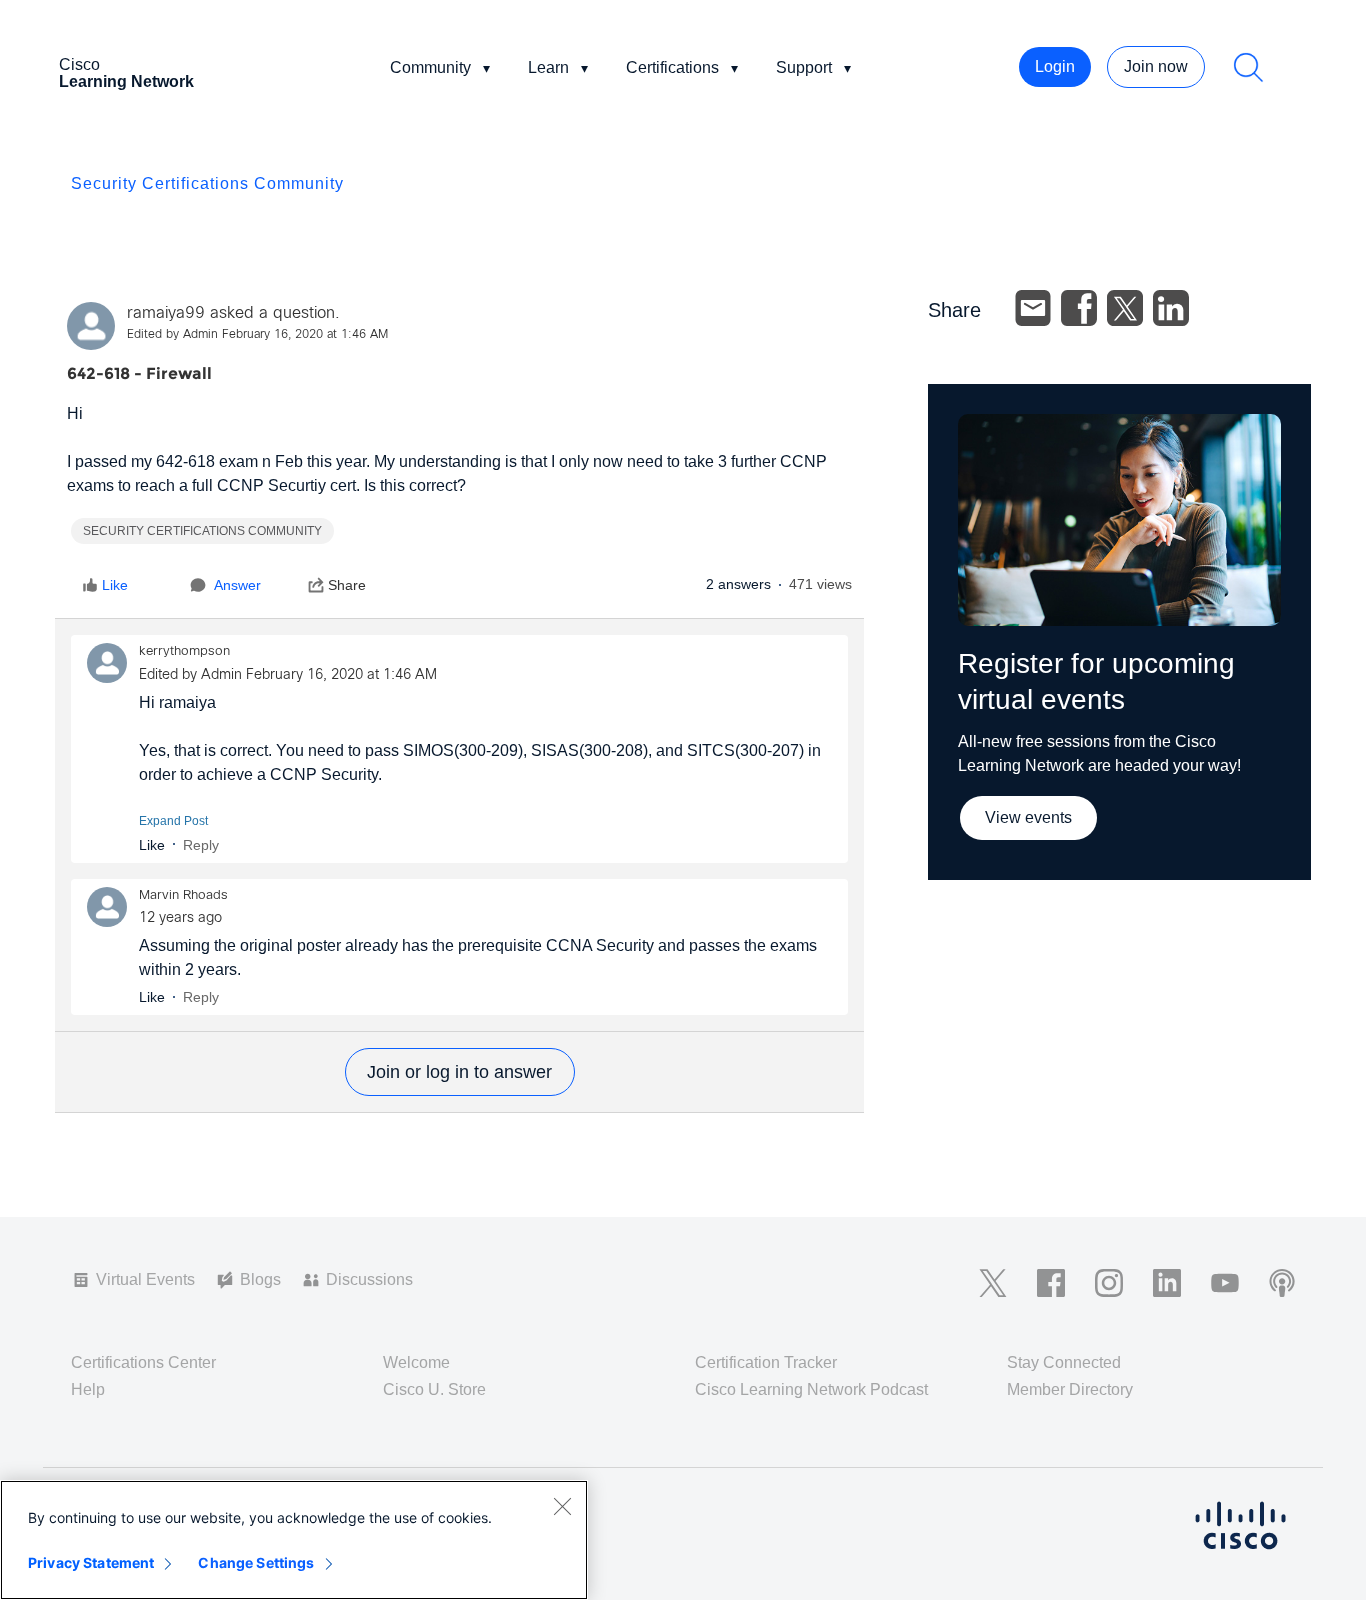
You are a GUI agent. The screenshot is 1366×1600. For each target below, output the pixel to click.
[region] (294, 1540)
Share (347, 585)
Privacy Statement (91, 1562)
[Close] (562, 1506)
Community (430, 67)
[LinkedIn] (1171, 308)
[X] (1125, 308)
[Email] (1033, 308)
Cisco (126, 73)
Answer (237, 585)
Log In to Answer (460, 1072)
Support (804, 67)
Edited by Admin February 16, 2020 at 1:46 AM (257, 335)
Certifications (672, 67)
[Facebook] (1079, 308)
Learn (548, 67)
